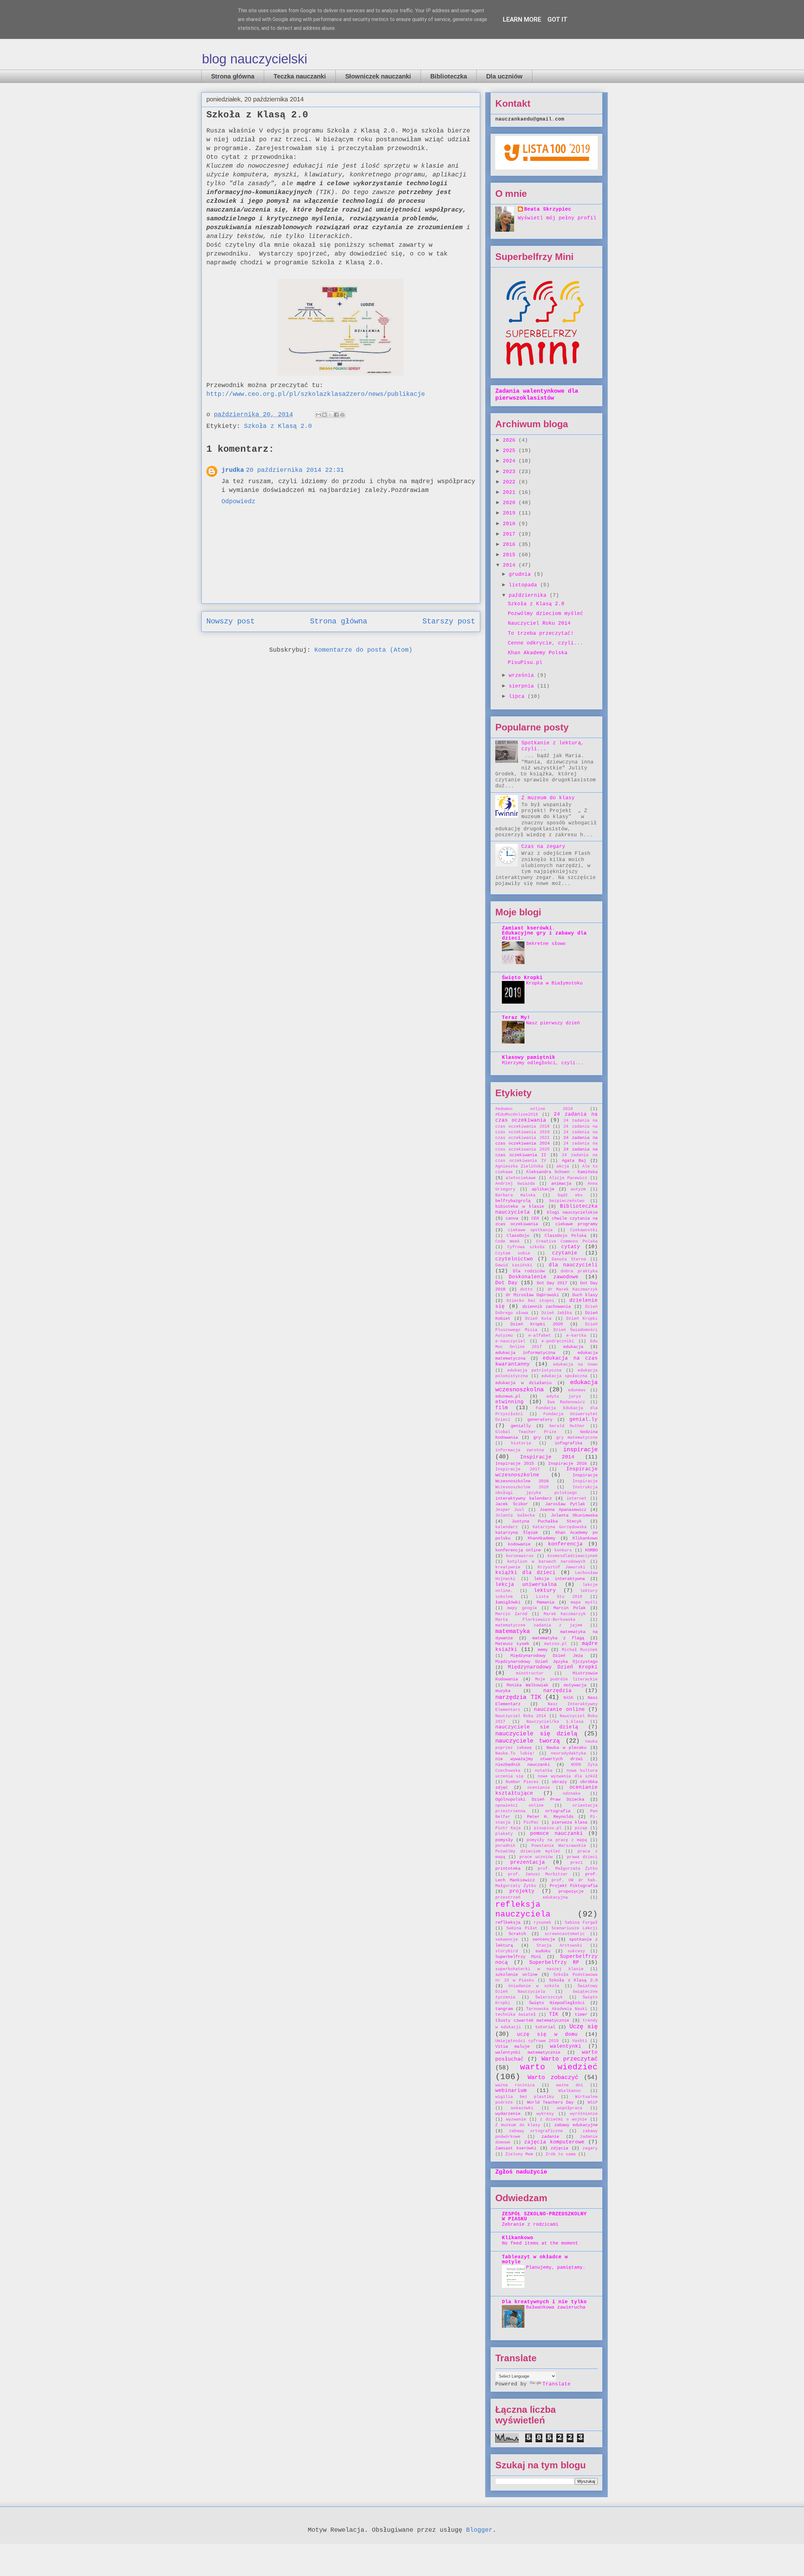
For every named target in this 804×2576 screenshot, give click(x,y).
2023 (511, 472)
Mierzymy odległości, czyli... (543, 1063)
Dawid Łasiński (514, 1265)
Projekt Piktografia (574, 1886)
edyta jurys (564, 1396)
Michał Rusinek (580, 1650)
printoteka (508, 1868)
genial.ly (584, 1420)
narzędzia (557, 1691)
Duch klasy (585, 1295)
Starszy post (449, 621)
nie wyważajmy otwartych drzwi (539, 1759)
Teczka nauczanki (300, 76)
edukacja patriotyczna (535, 1370)
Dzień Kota (538, 1319)
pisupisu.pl (548, 1828)
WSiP (593, 2102)
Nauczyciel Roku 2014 (539, 623)
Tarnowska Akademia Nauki (557, 2009)
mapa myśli (584, 1602)
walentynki (566, 2046)
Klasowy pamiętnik (529, 1058)
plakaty (504, 1834)
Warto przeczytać (570, 2059)
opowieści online (519, 1805)
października (529, 595)
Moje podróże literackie (566, 1679)
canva (512, 1218)
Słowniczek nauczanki (378, 76)
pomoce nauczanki (557, 1834)
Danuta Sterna (569, 1259)
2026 (511, 440)
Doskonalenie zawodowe (543, 1277)
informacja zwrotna (520, 1450)
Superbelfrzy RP (554, 1963)
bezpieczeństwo (567, 1201)
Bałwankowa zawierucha (556, 2307)
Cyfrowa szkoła (526, 1247)
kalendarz (507, 1527)
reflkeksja (508, 1922)
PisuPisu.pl (525, 663)
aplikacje (543, 1189)
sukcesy (576, 1951)
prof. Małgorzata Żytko (568, 1869)
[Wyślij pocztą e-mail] (318, 415)
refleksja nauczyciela (523, 1910)
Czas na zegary (543, 847)
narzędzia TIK (518, 1697)
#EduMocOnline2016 (517, 1115)
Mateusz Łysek (512, 1644)
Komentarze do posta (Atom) (363, 650)
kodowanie (519, 1544)
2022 (511, 482)
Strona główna (233, 76)
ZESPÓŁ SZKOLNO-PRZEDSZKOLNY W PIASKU (544, 2217)
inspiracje (580, 1450)
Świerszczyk (549, 1997)
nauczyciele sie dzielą (537, 1727)
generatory (540, 1420)
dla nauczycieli (573, 1265)
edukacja (573, 1347)
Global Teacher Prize (526, 1432)
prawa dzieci (582, 1857)
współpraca (570, 2108)
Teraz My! (516, 1018)
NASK (568, 1698)
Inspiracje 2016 (567, 1463)
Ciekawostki (584, 1230)
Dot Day (506, 1283)
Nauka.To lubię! (515, 1753)
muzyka (503, 1691)
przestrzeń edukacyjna (532, 1897)
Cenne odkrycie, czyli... (546, 643)
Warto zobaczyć (553, 2078)
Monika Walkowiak (527, 1685)
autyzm (578, 1189)
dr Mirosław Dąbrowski (532, 1295)
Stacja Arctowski (559, 1945)
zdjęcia (559, 2148)
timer (581, 2014)
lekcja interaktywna (559, 1579)
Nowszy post (231, 621)
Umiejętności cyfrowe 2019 (527, 2041)
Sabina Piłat (522, 1928)
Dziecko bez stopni (530, 1301)
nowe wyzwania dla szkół (568, 1776)
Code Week (508, 1241)
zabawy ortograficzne (536, 2131)
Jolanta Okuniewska (574, 1515)
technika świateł (516, 2015)
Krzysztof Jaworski (562, 1567)
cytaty (571, 1247)
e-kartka (576, 1336)
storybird (507, 1951)
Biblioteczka (449, 76)
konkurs (563, 1550)
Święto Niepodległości (557, 2003)
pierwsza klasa (570, 1822)
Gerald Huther (567, 1426)
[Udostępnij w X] (330, 415)
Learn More (522, 19)
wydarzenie (508, 2114)
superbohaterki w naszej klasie (539, 1969)
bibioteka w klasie (520, 1206)
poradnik (505, 1846)
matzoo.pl (556, 1644)
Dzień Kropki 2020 (537, 1324)
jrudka (233, 470)
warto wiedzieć (559, 2067)
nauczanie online (559, 1710)
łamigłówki (508, 1602)
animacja (561, 1183)
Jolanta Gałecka (515, 1515)
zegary (590, 2148)
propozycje (571, 1891)
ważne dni (570, 2085)
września (523, 676)
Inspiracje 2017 (518, 1469)
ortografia (558, 1811)
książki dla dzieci (525, 1573)
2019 (511, 513)
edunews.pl (508, 1396)
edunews (577, 1390)
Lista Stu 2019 (559, 1597)
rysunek (542, 1923)
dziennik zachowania (547, 1307)
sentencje (544, 1939)
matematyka (513, 1631)
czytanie (565, 1253)
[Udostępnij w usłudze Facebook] (336, 415)
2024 (511, 461)
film (502, 1408)
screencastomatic (565, 1934)
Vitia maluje (512, 2046)
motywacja (575, 1685)
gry (537, 1437)
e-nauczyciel (510, 1341)
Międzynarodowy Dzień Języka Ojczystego (546, 1662)
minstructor (530, 1673)
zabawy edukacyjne (576, 2125)
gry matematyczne (577, 1438)
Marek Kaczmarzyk (565, 1614)
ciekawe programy (577, 1224)
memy (543, 1650)
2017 (511, 534)
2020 (511, 503)
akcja (563, 1166)
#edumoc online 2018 (534, 1109)
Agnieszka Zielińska (519, 1166)
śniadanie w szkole (534, 1986)
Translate (557, 2384)
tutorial (545, 2027)
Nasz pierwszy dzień (553, 1023)
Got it (557, 19)
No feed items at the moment (540, 2243)
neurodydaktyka (568, 1753)
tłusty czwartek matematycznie (532, 2020)
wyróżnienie (584, 2114)
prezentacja (528, 1862)
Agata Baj (574, 1161)
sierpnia (523, 686)
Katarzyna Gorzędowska (560, 1527)
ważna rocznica (515, 2085)
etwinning (509, 1402)
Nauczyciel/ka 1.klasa (555, 1722)
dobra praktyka (579, 1271)
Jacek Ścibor (512, 1504)
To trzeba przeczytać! (541, 633)
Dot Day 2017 (552, 1283)
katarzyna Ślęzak (517, 1533)
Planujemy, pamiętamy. (556, 2267)
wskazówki (522, 2108)
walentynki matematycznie (528, 2052)
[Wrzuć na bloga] (324, 415)
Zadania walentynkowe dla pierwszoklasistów (537, 395)
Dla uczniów (504, 76)
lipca (518, 697)
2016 (511, 545)
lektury (545, 1591)
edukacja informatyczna (525, 1353)
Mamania (546, 1602)
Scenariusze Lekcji (575, 1928)
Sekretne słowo (546, 944)
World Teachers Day (550, 2102)
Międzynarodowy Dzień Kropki (553, 1667)
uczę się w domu (547, 2034)
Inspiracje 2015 (515, 1463)
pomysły (504, 1840)
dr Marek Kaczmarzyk (573, 1289)
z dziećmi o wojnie (563, 2119)
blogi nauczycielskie (572, 1212)
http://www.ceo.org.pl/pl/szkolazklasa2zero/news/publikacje (316, 394)
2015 (511, 555)
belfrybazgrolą (513, 1201)
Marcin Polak (569, 1608)
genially (521, 1426)
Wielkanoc (570, 2091)
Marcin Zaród (511, 1614)
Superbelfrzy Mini (518, 1957)
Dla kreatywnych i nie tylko (544, 2302)
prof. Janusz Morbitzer (538, 1874)
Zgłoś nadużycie (521, 2172)
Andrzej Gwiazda (515, 1184)
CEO (535, 1218)
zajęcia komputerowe (554, 2142)
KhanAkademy (541, 1538)
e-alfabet (540, 1336)
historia (521, 1443)
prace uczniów (536, 1857)
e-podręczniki (558, 1341)
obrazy (559, 1782)
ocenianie (539, 1788)
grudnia (521, 574)
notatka (544, 1771)
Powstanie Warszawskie (559, 1846)
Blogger (479, 2530)
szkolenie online (516, 1975)
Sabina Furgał (581, 1923)
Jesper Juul (510, 1510)
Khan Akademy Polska (538, 653)
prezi (577, 1863)
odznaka (572, 1794)
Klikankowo (585, 1538)
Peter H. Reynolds (550, 1817)
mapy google (522, 1608)
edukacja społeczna (564, 1376)
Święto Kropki (522, 978)
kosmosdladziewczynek (573, 1556)
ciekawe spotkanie (530, 1230)
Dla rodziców (529, 1271)
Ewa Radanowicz (566, 1402)
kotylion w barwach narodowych (546, 1562)
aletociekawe (521, 1178)
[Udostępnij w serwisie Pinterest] (342, 415)
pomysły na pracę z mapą (557, 1840)
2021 (511, 493)
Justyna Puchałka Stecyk (547, 1521)
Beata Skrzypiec (548, 209)
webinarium (511, 2091)
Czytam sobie (513, 1253)
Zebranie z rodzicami (530, 2224)
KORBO (591, 1550)
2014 (511, 565)
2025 (511, 451)
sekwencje (507, 1940)
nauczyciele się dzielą (536, 1734)
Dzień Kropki (582, 1319)
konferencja (565, 1544)
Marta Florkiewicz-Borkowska (535, 1620)
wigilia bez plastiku (525, 2097)
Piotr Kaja (508, 1828)
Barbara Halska (515, 1195)
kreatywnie (508, 1567)
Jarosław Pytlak (565, 1504)
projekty (522, 1891)
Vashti (580, 2041)
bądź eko (570, 1195)
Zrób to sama (561, 2154)
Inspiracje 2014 (547, 1457)
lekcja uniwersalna (526, 1585)
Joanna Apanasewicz (563, 1510)
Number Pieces (522, 1782)
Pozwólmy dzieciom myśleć (546, 614)
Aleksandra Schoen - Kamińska (562, 1172)
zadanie (550, 2137)
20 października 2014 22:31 (295, 470)
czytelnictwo (514, 1259)
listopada (524, 585)
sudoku (543, 1951)
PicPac (531, 1822)
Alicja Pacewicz (568, 1178)
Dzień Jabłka (557, 1313)
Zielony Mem (519, 2154)
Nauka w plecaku (566, 1748)
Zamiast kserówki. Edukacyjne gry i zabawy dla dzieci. (544, 933)
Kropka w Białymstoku (554, 983)
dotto (526, 1289)
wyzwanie (516, 2119)
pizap (581, 1828)
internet (577, 1498)
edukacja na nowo (575, 1364)
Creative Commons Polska (567, 1241)
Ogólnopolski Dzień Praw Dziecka (540, 1799)
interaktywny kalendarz (524, 1498)
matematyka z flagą (558, 1638)
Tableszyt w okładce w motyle (535, 2260)
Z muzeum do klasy (548, 798)
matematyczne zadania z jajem (539, 1625)
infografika (568, 1443)
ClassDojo (518, 1236)
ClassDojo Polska (565, 1236)
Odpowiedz (238, 501)
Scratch (517, 1934)
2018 (511, 524)
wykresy (545, 2114)
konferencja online (518, 1550)
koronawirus (520, 1556)
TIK (554, 2014)
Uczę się (584, 2027)
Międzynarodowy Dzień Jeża (547, 1656)
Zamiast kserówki (516, 2148)
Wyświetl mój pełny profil (557, 218)
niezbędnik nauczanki (523, 1765)
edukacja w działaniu (523, 1383)
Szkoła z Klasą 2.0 (278, 426)
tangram (504, 2009)
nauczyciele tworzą (527, 1741)
